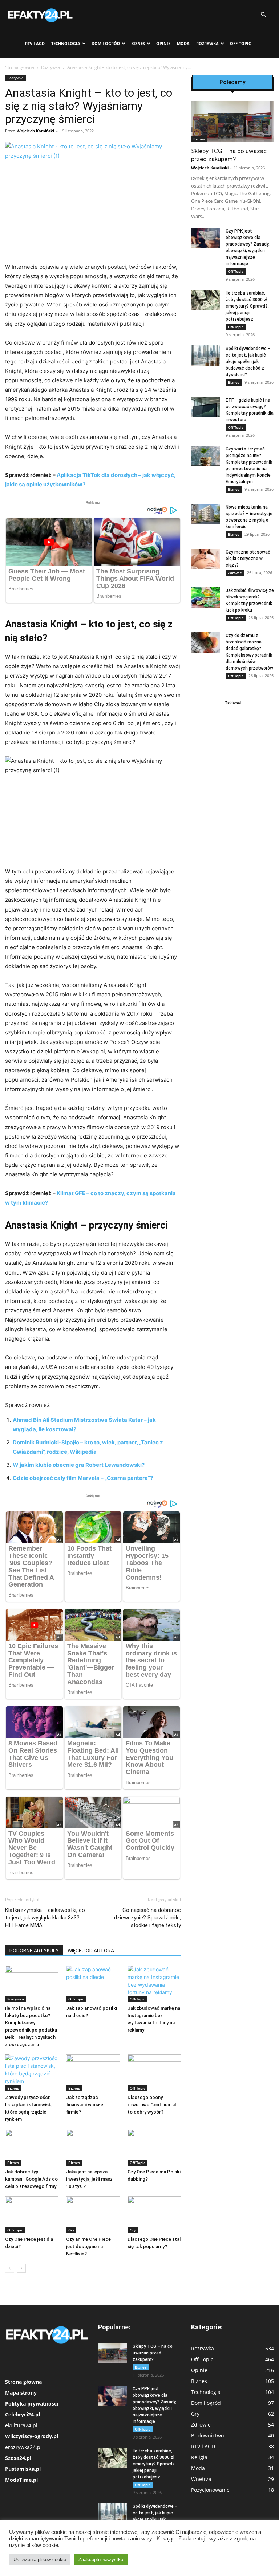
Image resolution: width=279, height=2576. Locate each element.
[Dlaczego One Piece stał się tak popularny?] (154, 2215)
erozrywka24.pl (23, 2447)
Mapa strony (21, 2393)
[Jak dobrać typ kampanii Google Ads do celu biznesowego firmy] (32, 2147)
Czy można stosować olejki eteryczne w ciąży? (248, 559)
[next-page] (21, 2268)
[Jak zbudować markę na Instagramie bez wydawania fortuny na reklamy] (154, 1984)
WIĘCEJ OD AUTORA (91, 1951)
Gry (71, 2230)
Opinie (163, 43)
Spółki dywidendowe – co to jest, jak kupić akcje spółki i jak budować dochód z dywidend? (248, 362)
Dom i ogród (106, 43)
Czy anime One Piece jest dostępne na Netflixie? (88, 2246)
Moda (183, 43)
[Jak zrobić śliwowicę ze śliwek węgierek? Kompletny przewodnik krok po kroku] (206, 597)
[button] (263, 15)
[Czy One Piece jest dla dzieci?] (32, 2215)
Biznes (138, 43)
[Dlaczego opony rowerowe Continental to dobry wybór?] (154, 2073)
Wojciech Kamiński (35, 131)
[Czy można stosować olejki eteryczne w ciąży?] (206, 559)
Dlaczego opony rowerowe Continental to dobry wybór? (152, 2105)
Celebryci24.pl (23, 2414)
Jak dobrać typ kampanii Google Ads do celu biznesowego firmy (31, 2179)
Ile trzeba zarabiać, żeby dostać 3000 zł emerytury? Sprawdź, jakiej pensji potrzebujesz (247, 306)
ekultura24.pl (21, 2425)
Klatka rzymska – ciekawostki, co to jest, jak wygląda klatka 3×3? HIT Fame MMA (45, 1918)
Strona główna (20, 67)
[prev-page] (10, 2268)
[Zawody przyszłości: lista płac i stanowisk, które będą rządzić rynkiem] (32, 2073)
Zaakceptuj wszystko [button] (101, 2559)
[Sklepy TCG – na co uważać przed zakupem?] (232, 122)
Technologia (66, 43)
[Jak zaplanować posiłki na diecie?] (93, 1984)
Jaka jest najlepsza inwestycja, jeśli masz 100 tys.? (89, 2179)
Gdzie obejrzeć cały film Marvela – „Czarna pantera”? (83, 1478)
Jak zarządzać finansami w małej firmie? (85, 2105)
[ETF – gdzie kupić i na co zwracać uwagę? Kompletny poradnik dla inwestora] (206, 407)
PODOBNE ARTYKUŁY (34, 1951)
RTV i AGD (35, 43)
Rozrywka (207, 43)
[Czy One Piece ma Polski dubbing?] (154, 2147)
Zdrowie (235, 573)
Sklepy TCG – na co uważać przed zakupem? (153, 2353)
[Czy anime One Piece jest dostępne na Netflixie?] (93, 2215)
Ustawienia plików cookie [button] (40, 2559)
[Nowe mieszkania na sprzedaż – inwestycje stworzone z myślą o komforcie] (206, 514)
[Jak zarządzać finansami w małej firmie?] (93, 2073)
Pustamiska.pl (23, 2469)
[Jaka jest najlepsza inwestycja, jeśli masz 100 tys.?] (93, 2147)
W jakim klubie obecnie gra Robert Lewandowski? (79, 1465)
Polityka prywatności (32, 2404)
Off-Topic (240, 43)
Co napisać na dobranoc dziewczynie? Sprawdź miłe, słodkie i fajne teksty (147, 1918)
